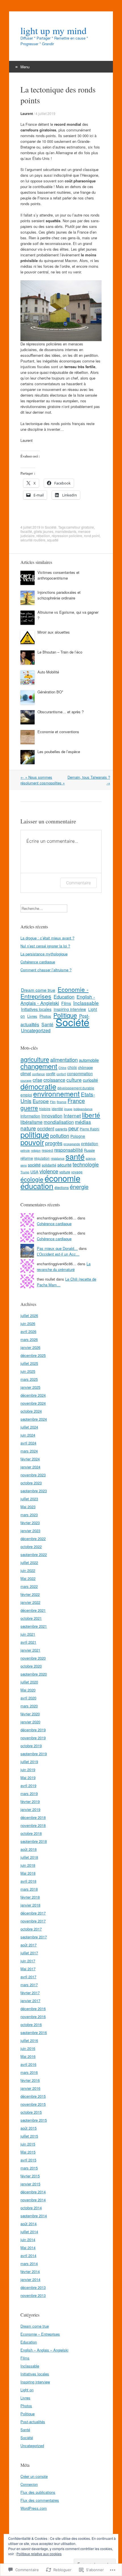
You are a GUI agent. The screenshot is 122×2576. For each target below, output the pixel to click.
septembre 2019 (34, 1754)
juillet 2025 (29, 1363)
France (76, 1101)
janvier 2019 (30, 1809)
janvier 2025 (30, 1387)
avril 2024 (28, 1443)
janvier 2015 (30, 2184)
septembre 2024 (34, 1419)
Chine (62, 1068)
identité (57, 1109)
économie (62, 1178)
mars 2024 (29, 1451)
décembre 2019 (33, 1730)
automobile (89, 1060)
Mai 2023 (28, 1507)
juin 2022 (28, 1570)
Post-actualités (33, 2422)
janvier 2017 (30, 2001)
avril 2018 (28, 1881)
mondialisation (59, 1122)
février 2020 (30, 1714)
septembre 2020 (34, 1674)
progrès (54, 1143)
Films (66, 1003)
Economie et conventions (58, 732)
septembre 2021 (34, 1626)
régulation (42, 1158)
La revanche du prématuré (64, 1267)
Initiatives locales (36, 1009)
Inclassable (86, 1003)
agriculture (35, 1059)
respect (47, 1150)
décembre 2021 (33, 1610)
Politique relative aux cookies (39, 2554)
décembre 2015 (33, 2096)
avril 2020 (28, 1698)
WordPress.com (34, 2508)
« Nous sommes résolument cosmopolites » (43, 780)
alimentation (64, 1060)
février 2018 (30, 1897)
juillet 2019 (29, 1762)
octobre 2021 (31, 1618)
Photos (45, 1016)
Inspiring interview (70, 1009)
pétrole (25, 1150)
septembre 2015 (34, 2120)
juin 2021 (28, 1634)
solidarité (49, 1165)
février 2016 (30, 2080)
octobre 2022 (31, 1546)
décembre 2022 (33, 1539)
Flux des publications (38, 2492)
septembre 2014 (34, 2216)
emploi (26, 1095)
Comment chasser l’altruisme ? (46, 970)
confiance (38, 1074)
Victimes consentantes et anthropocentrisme (58, 575)
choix (72, 1067)
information (30, 1116)
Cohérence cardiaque (38, 962)
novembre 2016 (33, 2017)
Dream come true (38, 990)
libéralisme (31, 1122)
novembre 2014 (33, 2200)
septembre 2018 (34, 1841)
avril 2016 (28, 2064)
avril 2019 (28, 1785)
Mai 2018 (28, 1873)
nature (28, 1128)
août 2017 (29, 1945)
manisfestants (66, 531)
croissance (54, 1080)
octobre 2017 (31, 1929)
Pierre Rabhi (90, 1129)
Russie (89, 1150)
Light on (27, 2390)
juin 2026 (28, 1323)
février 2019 (30, 1801)
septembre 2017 (34, 1937)
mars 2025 (29, 1379)
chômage (85, 1067)
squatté (53, 540)
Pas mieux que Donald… (57, 1248)
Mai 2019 (28, 1778)
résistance (58, 1158)
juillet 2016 (29, 2040)
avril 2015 (28, 2160)
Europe (41, 1101)
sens (24, 1165)
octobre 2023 (31, 1483)
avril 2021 (28, 1642)
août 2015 (29, 2128)
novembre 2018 (33, 1825)
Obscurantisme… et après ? (61, 712)
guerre (29, 1108)
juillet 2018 (29, 1857)
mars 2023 (29, 1515)
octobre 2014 (31, 2208)
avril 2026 (28, 1331)
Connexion (29, 2484)
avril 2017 (28, 1977)
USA (34, 1172)
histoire (45, 1109)
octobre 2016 (31, 2024)
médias (83, 1122)
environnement (56, 1094)
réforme (27, 1158)
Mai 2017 (28, 1969)
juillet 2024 (29, 1427)
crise (37, 1080)
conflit (51, 1074)
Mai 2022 (28, 1578)
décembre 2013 (33, 2287)
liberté (91, 1115)
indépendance (83, 1109)
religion (36, 1150)
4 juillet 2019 (45, 113)
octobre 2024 (31, 1411)
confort (61, 1074)
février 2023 (30, 1523)
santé (75, 1156)
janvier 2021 (30, 1650)
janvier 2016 (30, 2088)
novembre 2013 (33, 2295)
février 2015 (30, 2176)
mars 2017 (29, 1985)
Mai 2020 (28, 1690)
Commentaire (78, 883)
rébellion (43, 536)
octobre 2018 (31, 1833)
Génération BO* (50, 692)
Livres (32, 1016)
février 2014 (30, 2271)
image (68, 1109)
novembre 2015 (33, 2104)
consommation (80, 1073)
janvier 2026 (30, 1347)
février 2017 (30, 1993)
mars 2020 (29, 1706)
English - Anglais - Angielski (58, 1000)
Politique (28, 2414)
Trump (25, 1172)
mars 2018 (29, 1889)
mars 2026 (29, 1339)
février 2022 (30, 1594)
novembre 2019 (33, 1738)
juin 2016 (28, 2048)
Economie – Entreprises (40, 2334)
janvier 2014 (30, 2279)
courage (26, 1080)
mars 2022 (29, 1586)
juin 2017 (28, 1961)
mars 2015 (29, 2168)
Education (64, 997)
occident (46, 1128)
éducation (37, 1186)
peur (73, 1128)
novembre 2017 (33, 1921)
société (34, 1165)
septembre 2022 (34, 1554)
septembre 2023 (34, 1491)
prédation (90, 1143)
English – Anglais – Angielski (44, 2350)
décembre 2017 (33, 1913)
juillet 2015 (29, 2136)
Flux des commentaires (40, 2500)
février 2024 (30, 1459)
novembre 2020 (33, 1658)
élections (62, 1187)
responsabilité (69, 1150)
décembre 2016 (33, 2009)
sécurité (64, 1165)
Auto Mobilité (48, 672)
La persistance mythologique (44, 954)
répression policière (67, 536)
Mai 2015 (28, 2152)
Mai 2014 (28, 2248)
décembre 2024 (33, 1395)
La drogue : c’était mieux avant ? (47, 938)
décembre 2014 (33, 2192)
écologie (32, 1179)
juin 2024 (28, 1435)
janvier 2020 (30, 1722)
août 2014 (29, 2224)
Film (53, 1102)
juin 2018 (28, 1865)
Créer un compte (34, 2476)
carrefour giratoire (80, 527)
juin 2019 (28, 1770)
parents (61, 1129)
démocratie (38, 1086)
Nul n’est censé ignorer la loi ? (45, 946)
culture (74, 1080)
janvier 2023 (30, 1531)
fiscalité (26, 531)
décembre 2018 (33, 1817)
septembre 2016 (34, 2032)
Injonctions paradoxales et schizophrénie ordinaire (59, 595)
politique (35, 1135)
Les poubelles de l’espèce (59, 752)
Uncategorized (36, 1030)
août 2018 (29, 1849)
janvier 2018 (30, 1905)
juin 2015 (28, 2144)
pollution (60, 1135)
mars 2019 (29, 1793)
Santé (47, 1024)
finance (62, 1102)
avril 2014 (28, 2255)
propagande (72, 1144)
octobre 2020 (31, 1666)
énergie (79, 1187)
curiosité (90, 1080)
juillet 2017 (29, 1953)
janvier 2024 (30, 1467)
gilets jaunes (44, 531)
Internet (72, 1115)
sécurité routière (33, 540)
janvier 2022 (30, 1602)
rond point (92, 536)
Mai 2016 (28, 2056)
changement (39, 1066)
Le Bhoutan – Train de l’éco (60, 652)
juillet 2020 (29, 1682)
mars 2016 (29, 2072)
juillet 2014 (29, 2232)
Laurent (27, 114)
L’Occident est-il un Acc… (58, 1254)
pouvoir (32, 1142)
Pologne (78, 1136)
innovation (52, 1116)
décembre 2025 (33, 1355)
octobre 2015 (31, 2112)
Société (51, 527)
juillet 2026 (29, 1315)
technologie (86, 1164)
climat (26, 1073)
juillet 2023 (29, 1499)
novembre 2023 (33, 1475)
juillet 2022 (29, 1562)
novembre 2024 (33, 1403)
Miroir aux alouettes (54, 632)
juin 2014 (28, 2240)
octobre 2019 (31, 1746)
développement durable (76, 1088)
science (91, 1158)
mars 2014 (29, 2263)
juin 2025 (28, 1371)
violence (49, 1171)
